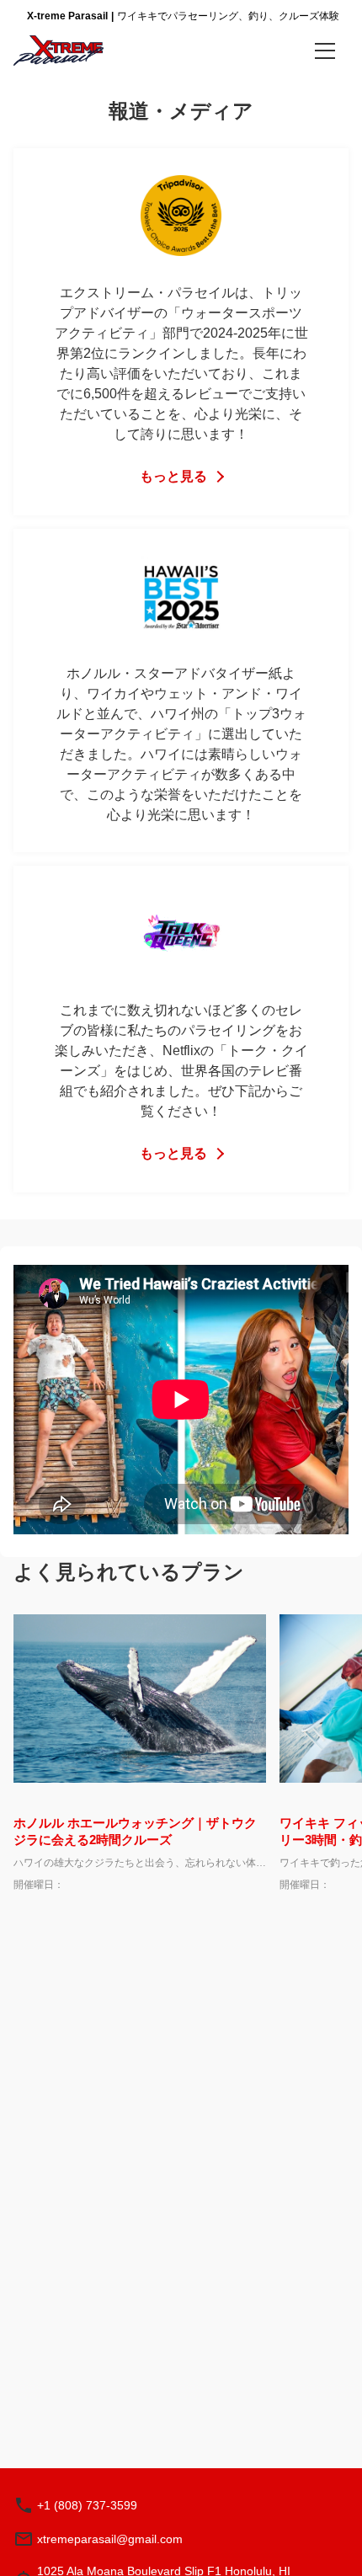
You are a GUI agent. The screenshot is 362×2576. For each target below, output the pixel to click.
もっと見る (173, 476)
